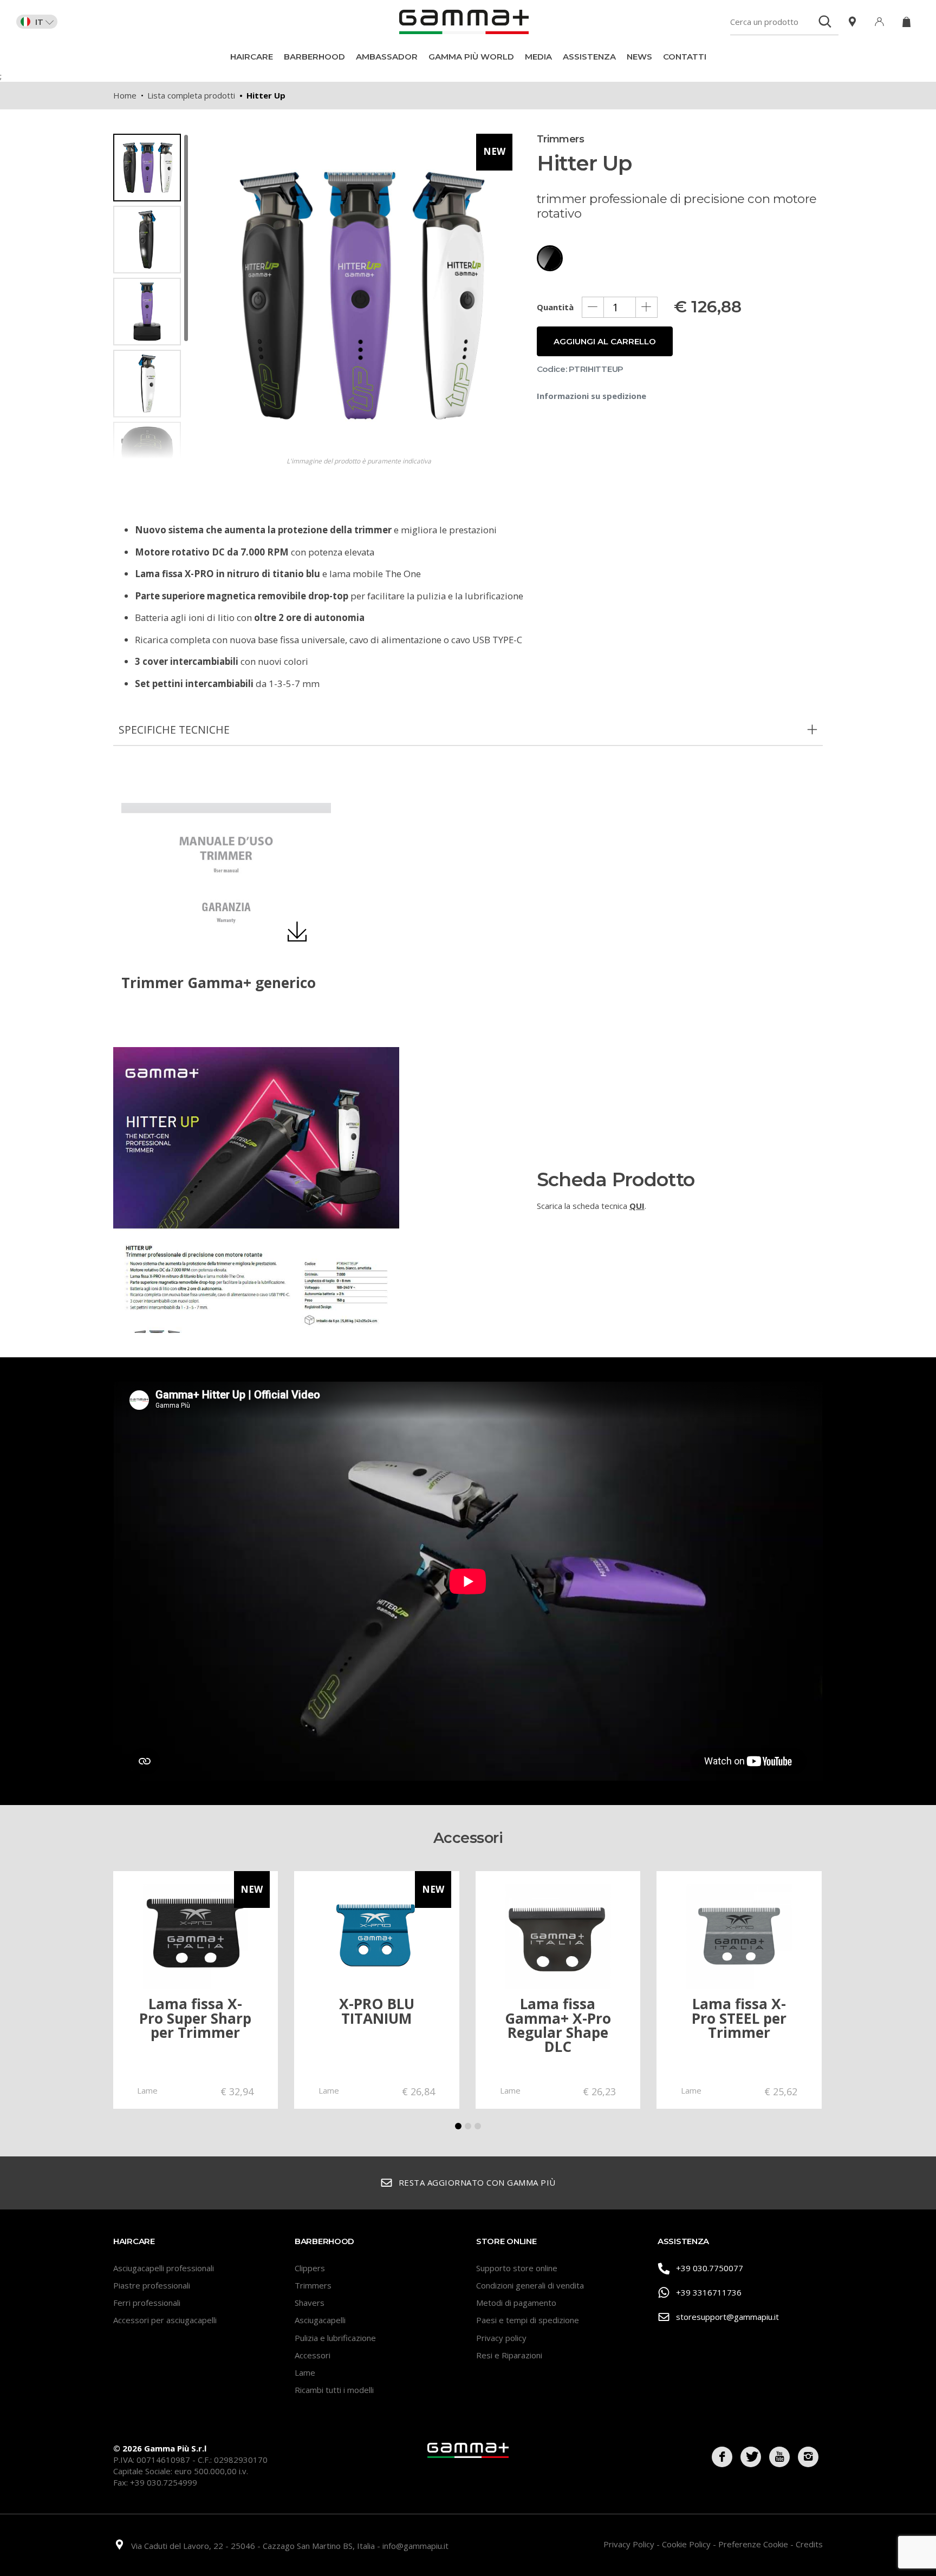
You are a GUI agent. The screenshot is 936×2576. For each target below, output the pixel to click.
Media (538, 57)
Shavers (310, 2303)
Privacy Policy (630, 2544)
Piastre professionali (152, 2285)
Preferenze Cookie (754, 2544)
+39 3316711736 (709, 2292)
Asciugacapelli (320, 2320)
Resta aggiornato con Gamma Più (477, 2182)
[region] (151, 296)
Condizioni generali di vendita (530, 2285)
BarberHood (314, 57)
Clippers (310, 2268)
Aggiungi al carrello (605, 341)
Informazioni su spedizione (591, 396)
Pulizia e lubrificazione (335, 2338)
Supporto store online (517, 2268)
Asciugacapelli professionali (164, 2268)
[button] (458, 2126)
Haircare (252, 57)
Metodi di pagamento (516, 2303)
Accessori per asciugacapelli (165, 2320)
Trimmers (313, 2285)
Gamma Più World (471, 57)
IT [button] (39, 22)
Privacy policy (501, 2338)
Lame (305, 2372)
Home (125, 95)
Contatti (685, 57)
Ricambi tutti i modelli (334, 2390)
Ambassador (387, 57)
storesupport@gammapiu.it (727, 2317)
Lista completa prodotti (191, 95)
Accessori (313, 2355)
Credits (809, 2544)
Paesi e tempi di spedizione (528, 2320)
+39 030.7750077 (710, 2268)
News (639, 57)
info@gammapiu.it (415, 2546)
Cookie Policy (687, 2544)
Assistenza (589, 57)
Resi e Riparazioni (509, 2355)
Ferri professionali (147, 2303)
